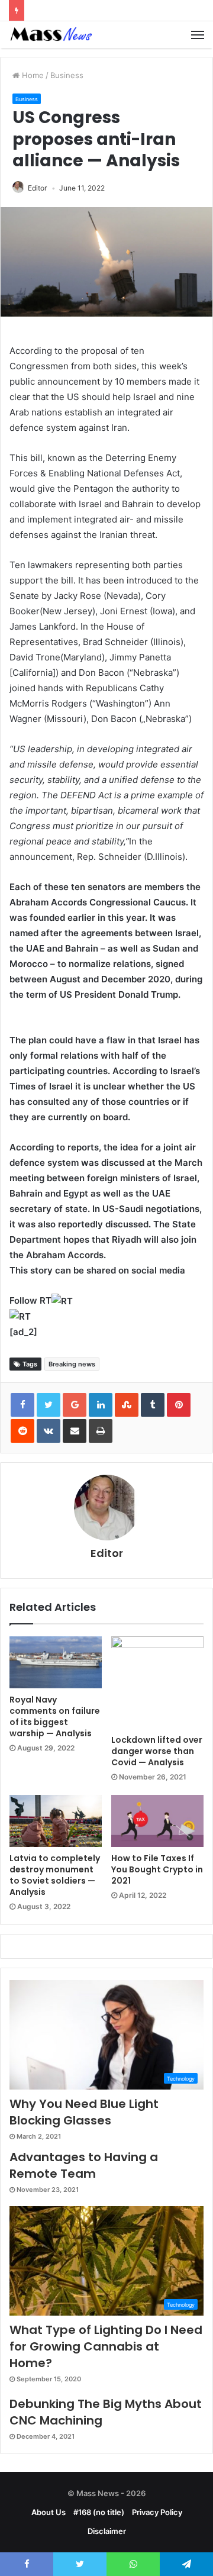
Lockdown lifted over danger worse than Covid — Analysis (157, 1751)
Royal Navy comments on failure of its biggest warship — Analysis (55, 1716)
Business (67, 75)
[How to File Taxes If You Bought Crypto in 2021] (157, 1821)
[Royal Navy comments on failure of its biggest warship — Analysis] (56, 1662)
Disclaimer (107, 2531)
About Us (49, 2512)
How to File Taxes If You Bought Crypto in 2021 (157, 1869)
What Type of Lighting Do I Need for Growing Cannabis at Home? (106, 2346)
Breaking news (72, 1364)
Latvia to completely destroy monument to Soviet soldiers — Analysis (55, 1875)
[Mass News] (50, 35)
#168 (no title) (99, 2512)
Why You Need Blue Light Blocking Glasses (84, 2112)
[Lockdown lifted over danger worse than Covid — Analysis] (157, 1682)
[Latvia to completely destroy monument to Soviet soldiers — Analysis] (56, 1821)
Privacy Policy (157, 2512)
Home (32, 75)
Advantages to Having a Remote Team (84, 2165)
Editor (37, 188)
